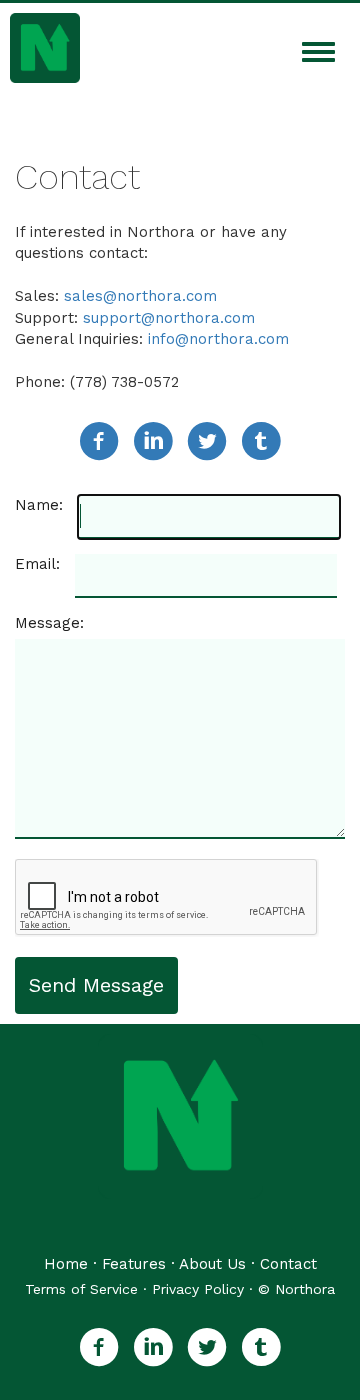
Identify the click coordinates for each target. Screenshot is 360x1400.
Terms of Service (81, 1289)
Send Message (96, 985)
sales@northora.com (140, 296)
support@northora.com (169, 318)
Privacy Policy (198, 1289)
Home (66, 1264)
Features (134, 1264)
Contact (288, 1264)
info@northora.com (218, 339)
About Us (212, 1264)
